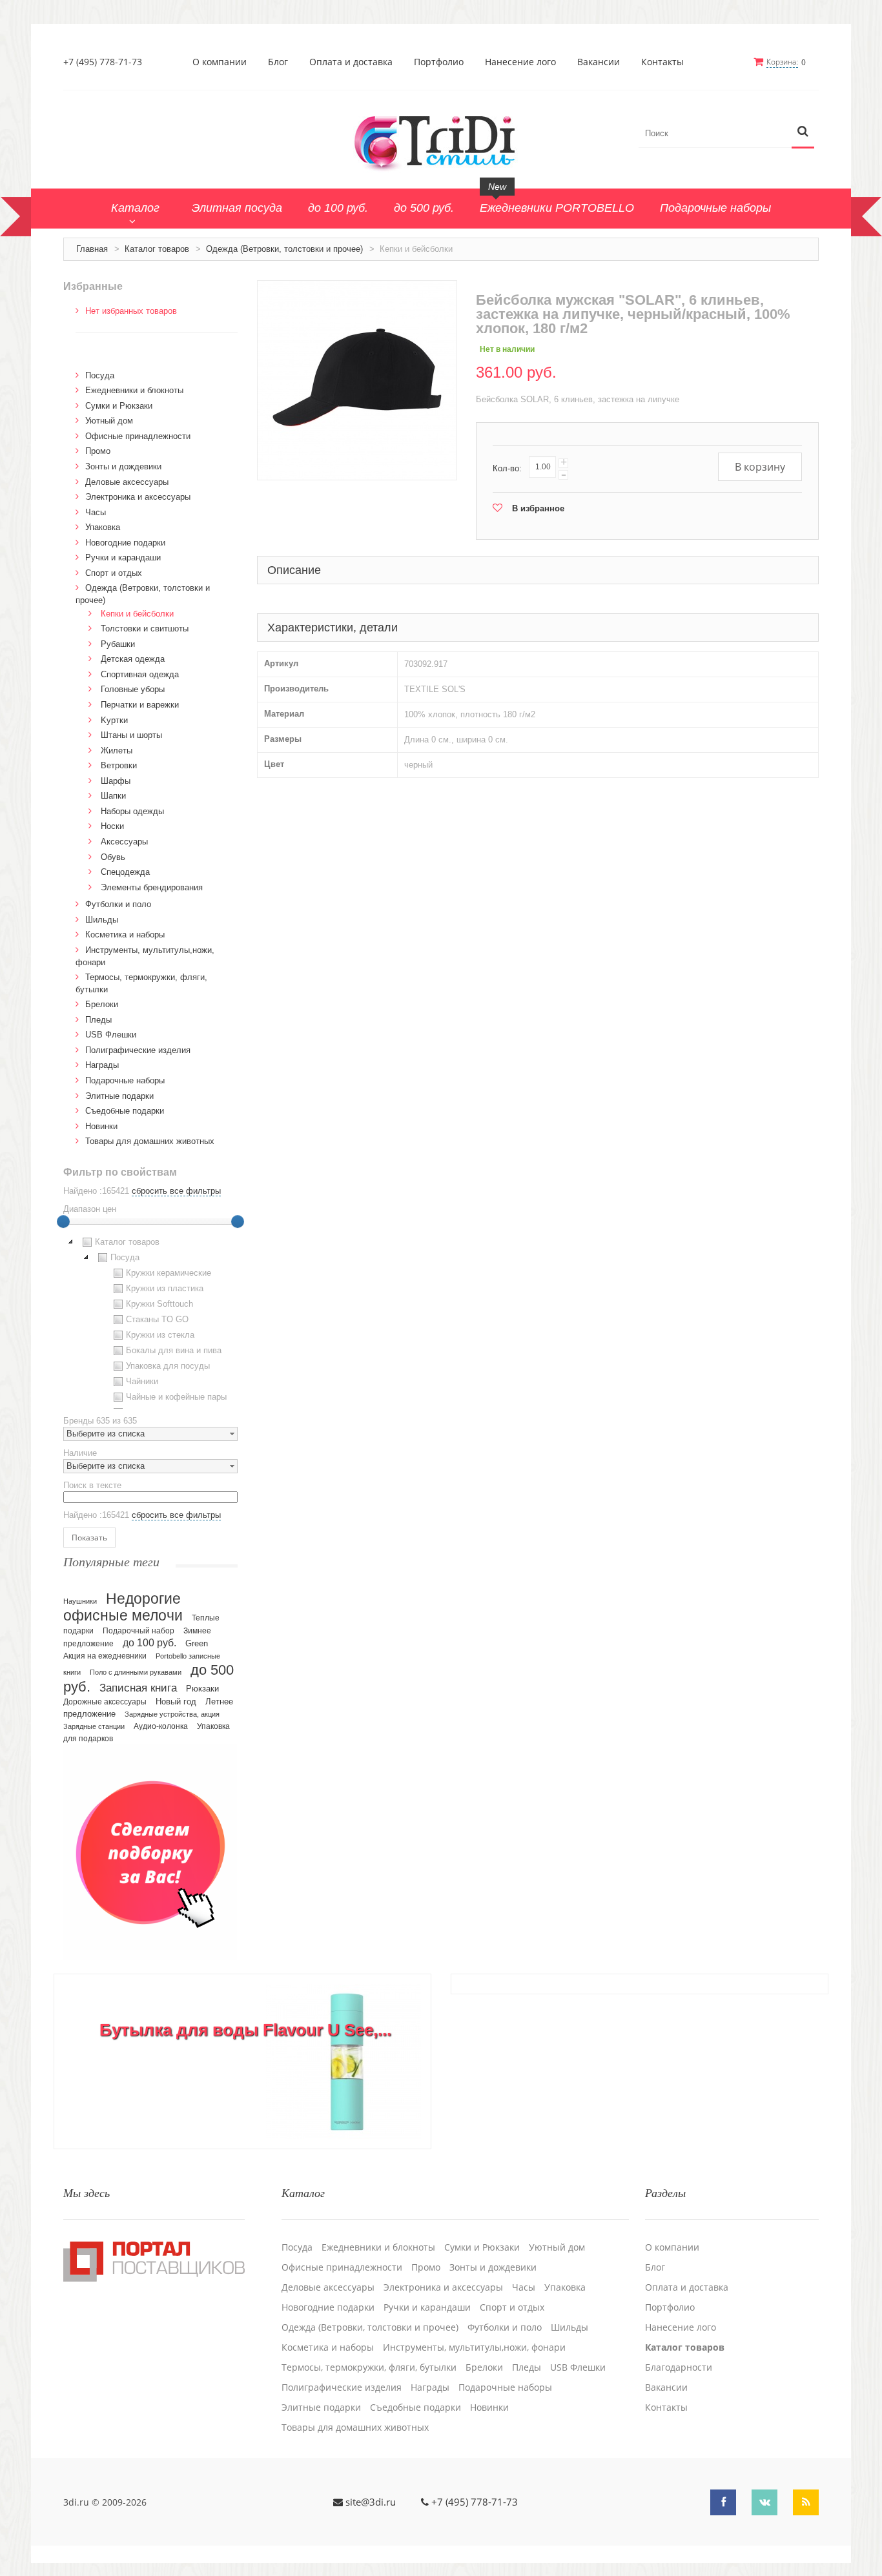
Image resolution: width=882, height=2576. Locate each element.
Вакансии (599, 62)
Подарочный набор (138, 1631)
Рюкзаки (202, 1689)
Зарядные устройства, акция (172, 1714)
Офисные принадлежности (138, 436)
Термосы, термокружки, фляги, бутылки (369, 2367)
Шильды (102, 920)
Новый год (176, 1702)
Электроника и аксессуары (138, 497)
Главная (92, 249)
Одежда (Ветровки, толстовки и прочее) (284, 249)
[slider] (63, 1222)
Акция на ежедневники (105, 1656)
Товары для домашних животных (150, 1141)
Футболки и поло (118, 904)
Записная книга (138, 1688)
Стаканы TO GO (157, 1319)
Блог (278, 62)
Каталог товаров (157, 249)
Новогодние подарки (125, 543)
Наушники (80, 1601)
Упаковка (103, 527)
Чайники (142, 1381)
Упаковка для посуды (168, 1366)
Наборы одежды (132, 811)
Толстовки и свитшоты (145, 629)
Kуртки (114, 720)
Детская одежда (133, 659)
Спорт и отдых (114, 573)
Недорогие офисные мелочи (123, 1607)
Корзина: (782, 62)
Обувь (113, 857)
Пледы (98, 1020)
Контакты (662, 62)
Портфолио (439, 62)
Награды (102, 1065)
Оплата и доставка (351, 62)
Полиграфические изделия (138, 1050)
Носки (112, 826)
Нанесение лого (520, 62)
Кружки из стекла (160, 1335)
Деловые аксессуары (127, 482)
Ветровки (119, 765)
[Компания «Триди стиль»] (441, 141)
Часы (96, 512)
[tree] (150, 1322)
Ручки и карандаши (123, 557)
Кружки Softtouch (159, 1304)
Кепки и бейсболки (137, 614)
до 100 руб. (149, 1642)
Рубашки (118, 644)
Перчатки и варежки (140, 705)
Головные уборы (133, 689)
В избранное (538, 508)
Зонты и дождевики (123, 466)
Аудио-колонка (161, 1726)
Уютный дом (109, 421)
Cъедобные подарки (125, 1111)
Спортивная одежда (140, 674)
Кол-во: (507, 468)
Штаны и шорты (131, 735)
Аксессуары (124, 842)
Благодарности (679, 2367)
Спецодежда (125, 872)
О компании (220, 62)
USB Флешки (111, 1035)
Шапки (113, 796)
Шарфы (116, 781)
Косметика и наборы (125, 935)
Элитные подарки (119, 1096)
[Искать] (803, 132)
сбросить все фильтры (176, 1191)
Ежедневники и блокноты (134, 390)
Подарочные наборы (125, 1080)
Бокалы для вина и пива (174, 1350)
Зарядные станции (94, 1726)
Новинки (101, 1126)
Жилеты (117, 751)
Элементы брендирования (152, 887)
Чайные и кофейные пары (176, 1397)
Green (197, 1643)
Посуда (100, 375)
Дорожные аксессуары (105, 1702)
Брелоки (102, 1004)
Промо (98, 451)
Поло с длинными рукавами (136, 1672)
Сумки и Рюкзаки (119, 406)
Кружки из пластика (165, 1288)
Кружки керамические (169, 1273)
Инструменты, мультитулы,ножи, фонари (474, 2347)
